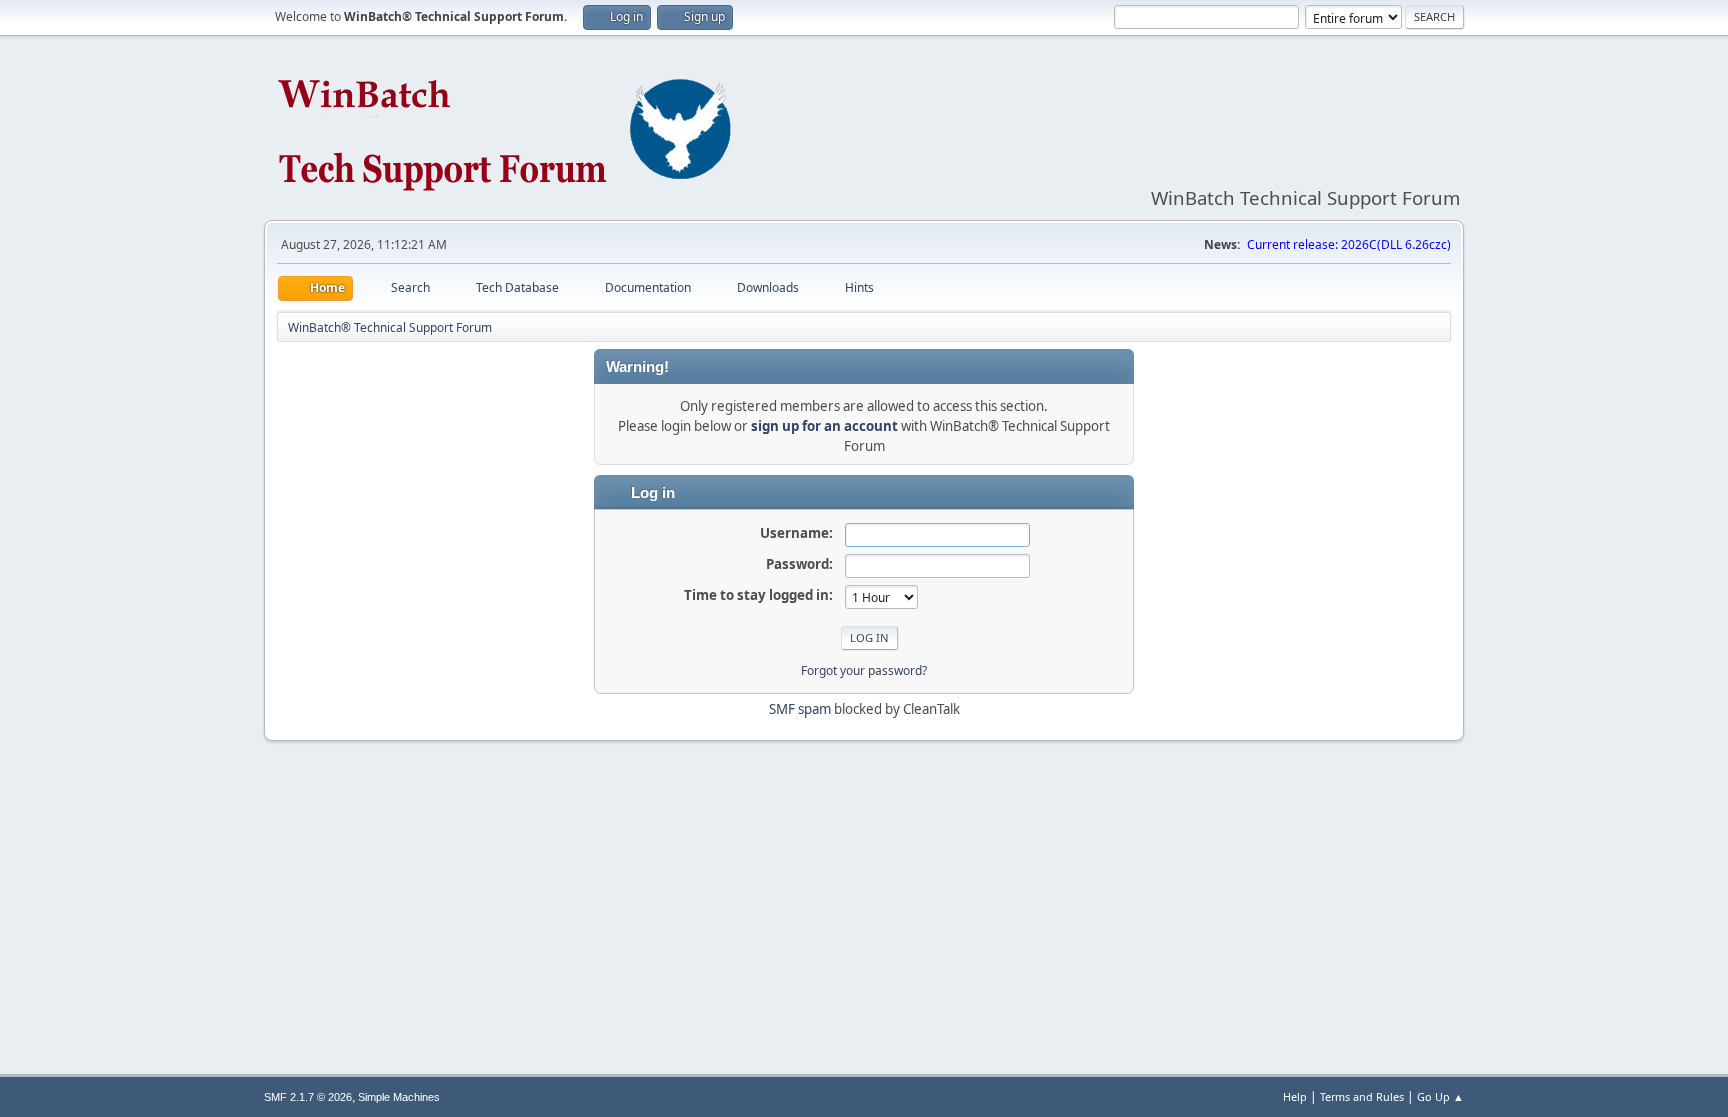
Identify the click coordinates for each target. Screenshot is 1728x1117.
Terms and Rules (1362, 1096)
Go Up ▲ (1440, 1096)
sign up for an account (824, 426)
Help (1295, 1096)
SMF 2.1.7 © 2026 (308, 1097)
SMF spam (800, 709)
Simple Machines (399, 1097)
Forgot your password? (864, 670)
